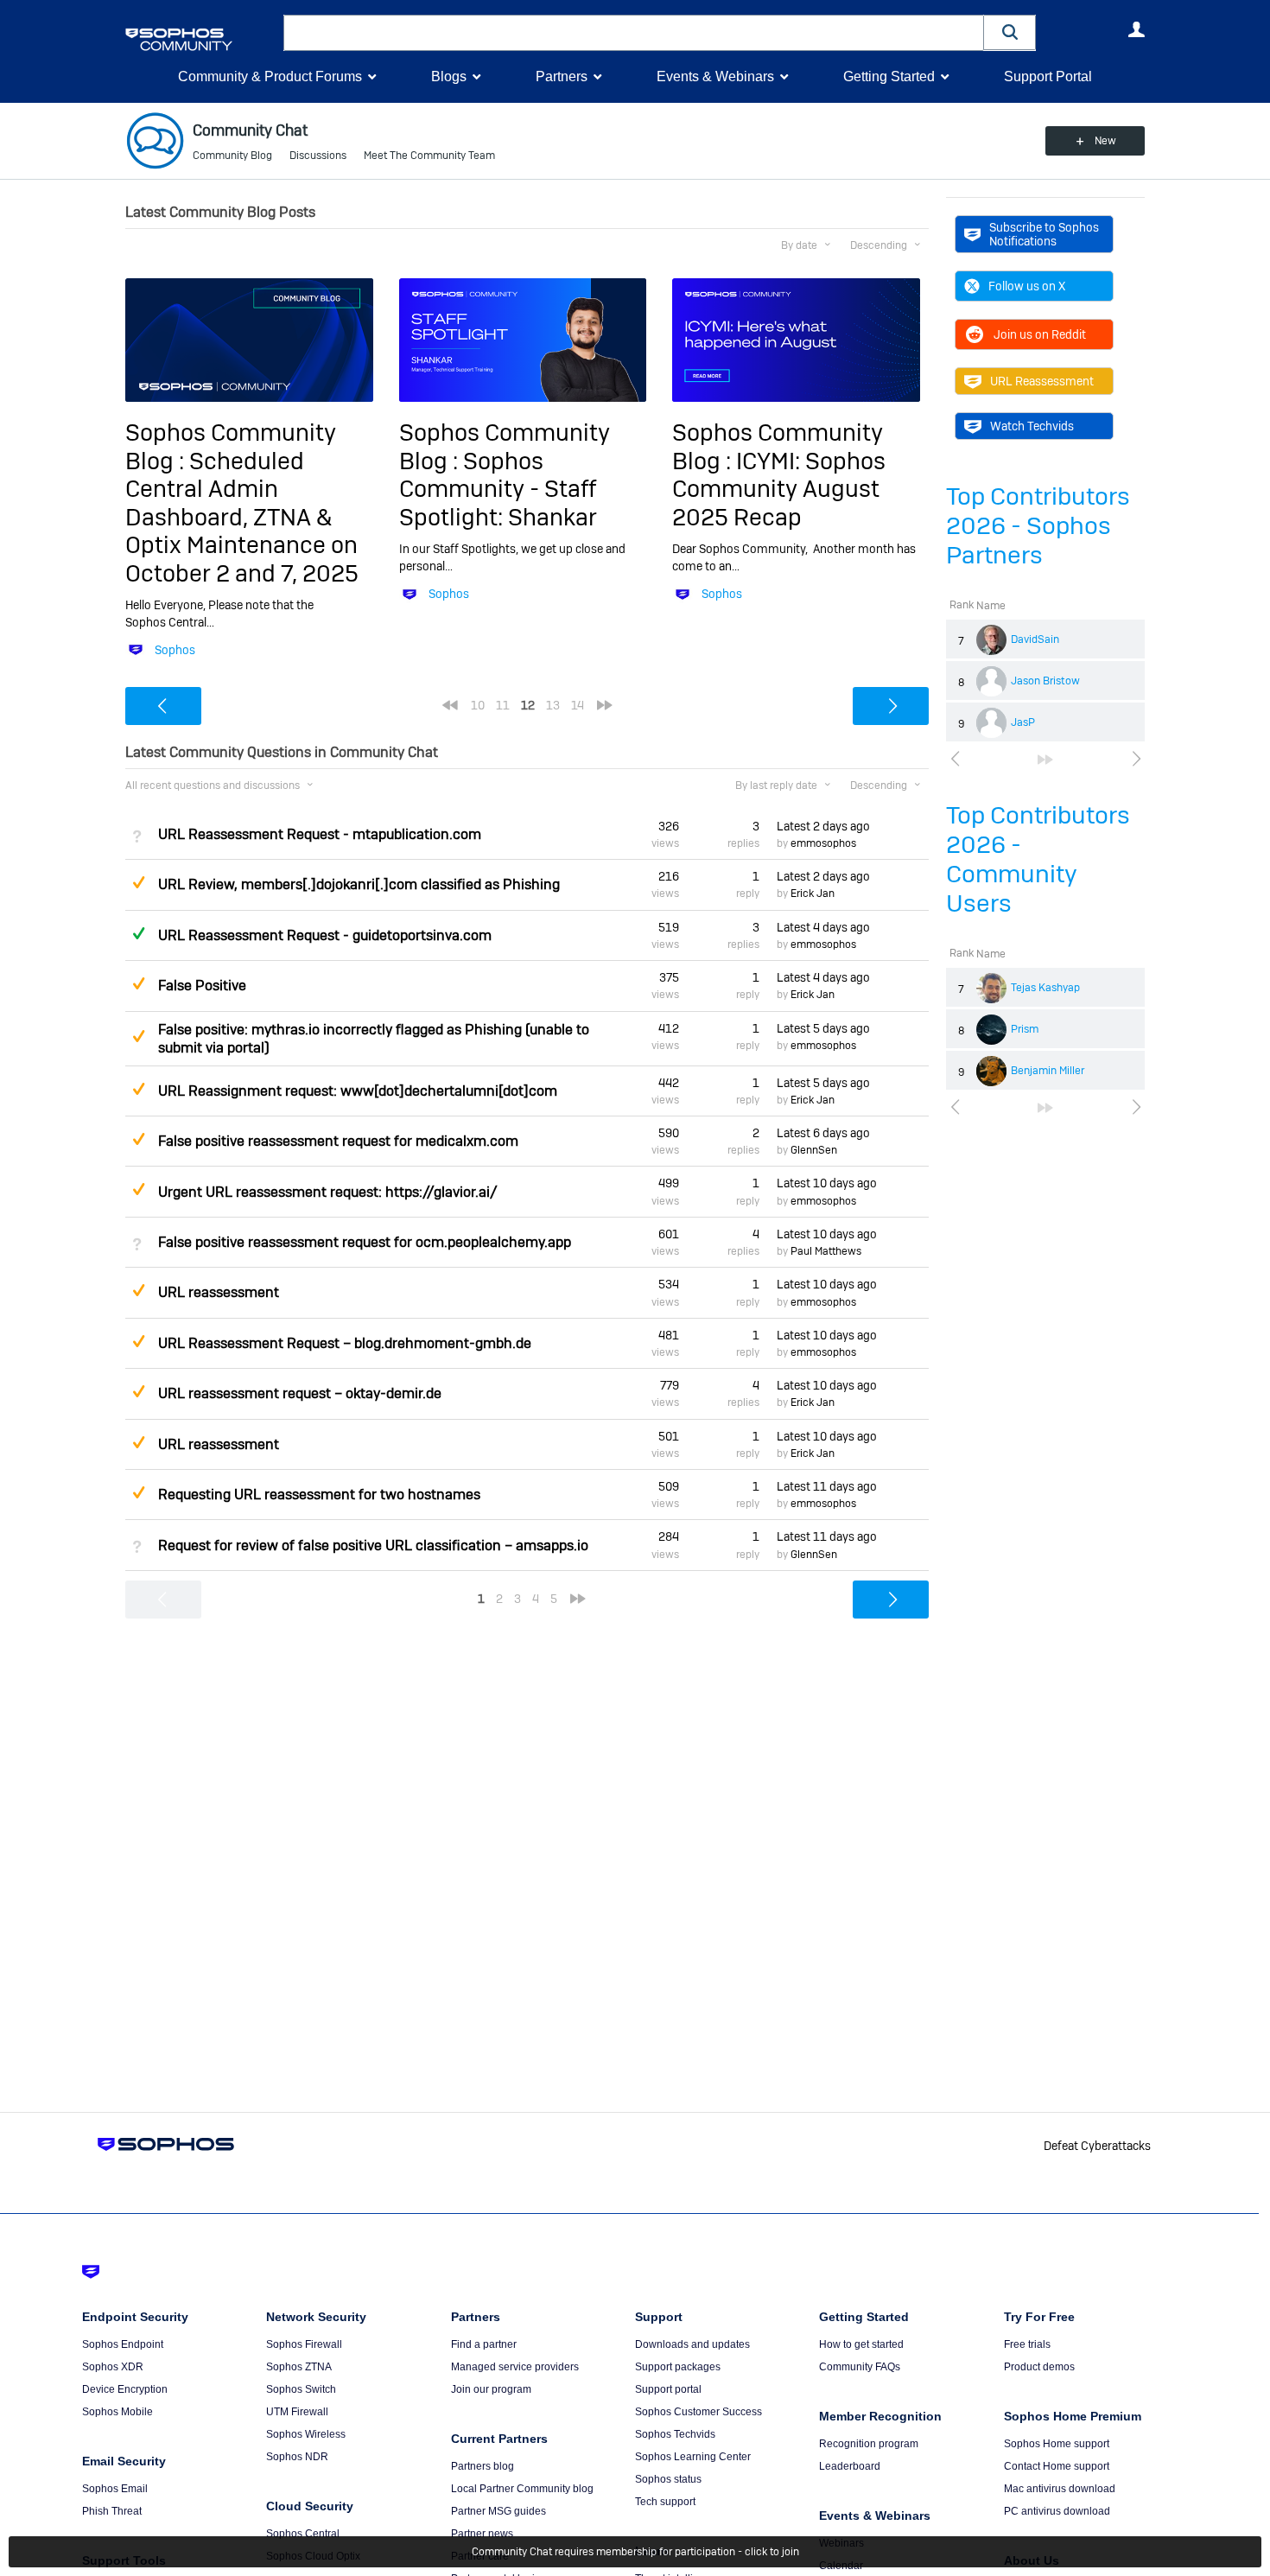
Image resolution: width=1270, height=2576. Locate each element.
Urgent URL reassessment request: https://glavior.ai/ (328, 1192)
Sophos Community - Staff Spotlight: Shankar (498, 489)
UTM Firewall (297, 2412)
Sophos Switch (301, 2389)
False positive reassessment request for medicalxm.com (338, 1141)
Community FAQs (860, 2367)
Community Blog (232, 156)
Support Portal (1048, 76)
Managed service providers (515, 2367)
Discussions (318, 156)
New (1105, 141)
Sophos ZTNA (299, 2367)
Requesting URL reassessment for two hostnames (319, 1495)
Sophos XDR (113, 2367)
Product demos (1039, 2367)
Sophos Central (303, 2534)
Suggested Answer (138, 882)
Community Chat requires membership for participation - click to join (635, 2552)
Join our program (491, 2389)
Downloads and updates (692, 2344)
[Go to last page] (1045, 760)
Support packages (678, 2367)
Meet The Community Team (429, 156)
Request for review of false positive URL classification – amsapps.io (373, 1546)
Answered (138, 933)
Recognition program (869, 2444)
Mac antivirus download (1060, 2489)
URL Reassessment (1042, 381)
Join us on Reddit (1040, 334)
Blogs (449, 76)
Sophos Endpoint (123, 2344)
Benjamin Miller (1048, 1071)
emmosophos (823, 843)
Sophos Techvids (675, 2434)
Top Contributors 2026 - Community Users (1038, 859)
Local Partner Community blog (522, 2489)
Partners (562, 76)
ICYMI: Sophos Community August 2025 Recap (779, 489)
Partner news (482, 2534)
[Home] (201, 39)
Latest (823, 826)
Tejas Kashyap (1045, 988)
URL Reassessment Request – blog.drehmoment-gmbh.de (345, 1343)
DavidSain (1035, 639)
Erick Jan (813, 894)
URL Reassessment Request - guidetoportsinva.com (325, 935)
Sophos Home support (1057, 2444)
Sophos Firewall (304, 2344)
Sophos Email (115, 2489)
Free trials (1027, 2344)
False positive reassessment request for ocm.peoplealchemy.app (365, 1242)
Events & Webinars (715, 76)
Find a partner (484, 2344)
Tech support (665, 2502)
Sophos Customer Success (698, 2412)
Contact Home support (1057, 2466)
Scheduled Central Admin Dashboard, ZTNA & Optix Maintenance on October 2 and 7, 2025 (242, 517)
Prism (1025, 1029)
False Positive (202, 986)
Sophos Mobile (117, 2412)
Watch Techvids (1032, 426)
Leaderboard (850, 2466)
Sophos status (668, 2479)
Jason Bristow (1045, 681)
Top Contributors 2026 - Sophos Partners (1038, 526)
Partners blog (483, 2466)
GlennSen (814, 1150)
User (1136, 29)
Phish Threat (112, 2511)
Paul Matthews (826, 1251)
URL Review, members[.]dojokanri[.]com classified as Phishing (359, 884)
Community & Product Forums (270, 76)
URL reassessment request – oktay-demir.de (300, 1393)
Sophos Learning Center (693, 2457)
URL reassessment (219, 1292)
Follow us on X (1027, 286)
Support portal (668, 2389)
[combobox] (634, 33)
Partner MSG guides (498, 2511)
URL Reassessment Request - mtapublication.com (320, 834)
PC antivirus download (1057, 2511)
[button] (1010, 32)
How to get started (861, 2344)
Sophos (175, 650)
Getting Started (889, 76)
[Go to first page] (450, 705)
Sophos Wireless (306, 2434)
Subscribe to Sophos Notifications (1044, 234)
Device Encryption (125, 2389)
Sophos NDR (297, 2457)
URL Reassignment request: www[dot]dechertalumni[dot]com (358, 1091)
